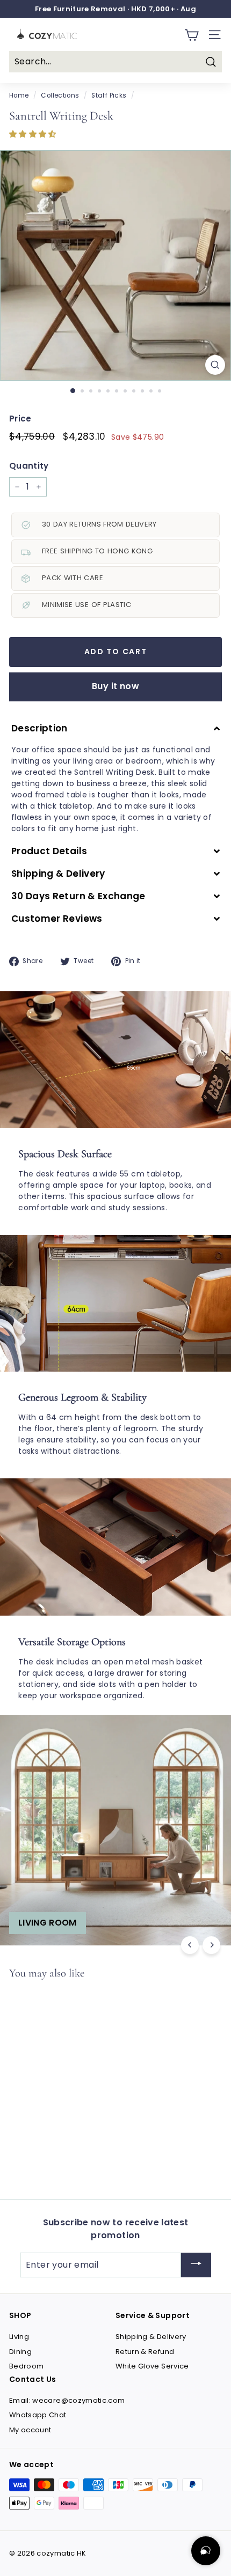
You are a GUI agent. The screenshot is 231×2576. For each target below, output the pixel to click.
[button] (34, 134)
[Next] (211, 1945)
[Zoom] (215, 365)
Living (19, 2337)
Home (19, 95)
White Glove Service (152, 2366)
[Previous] (190, 1945)
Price (20, 419)
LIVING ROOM (48, 1923)
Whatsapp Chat (38, 2415)
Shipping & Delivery (151, 2337)
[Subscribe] (196, 2265)
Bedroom (26, 2366)
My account (30, 2430)
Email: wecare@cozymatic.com (67, 2400)
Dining (20, 2352)
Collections (60, 95)
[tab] (115, 728)
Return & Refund (145, 2352)
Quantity (29, 466)
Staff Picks (109, 95)
